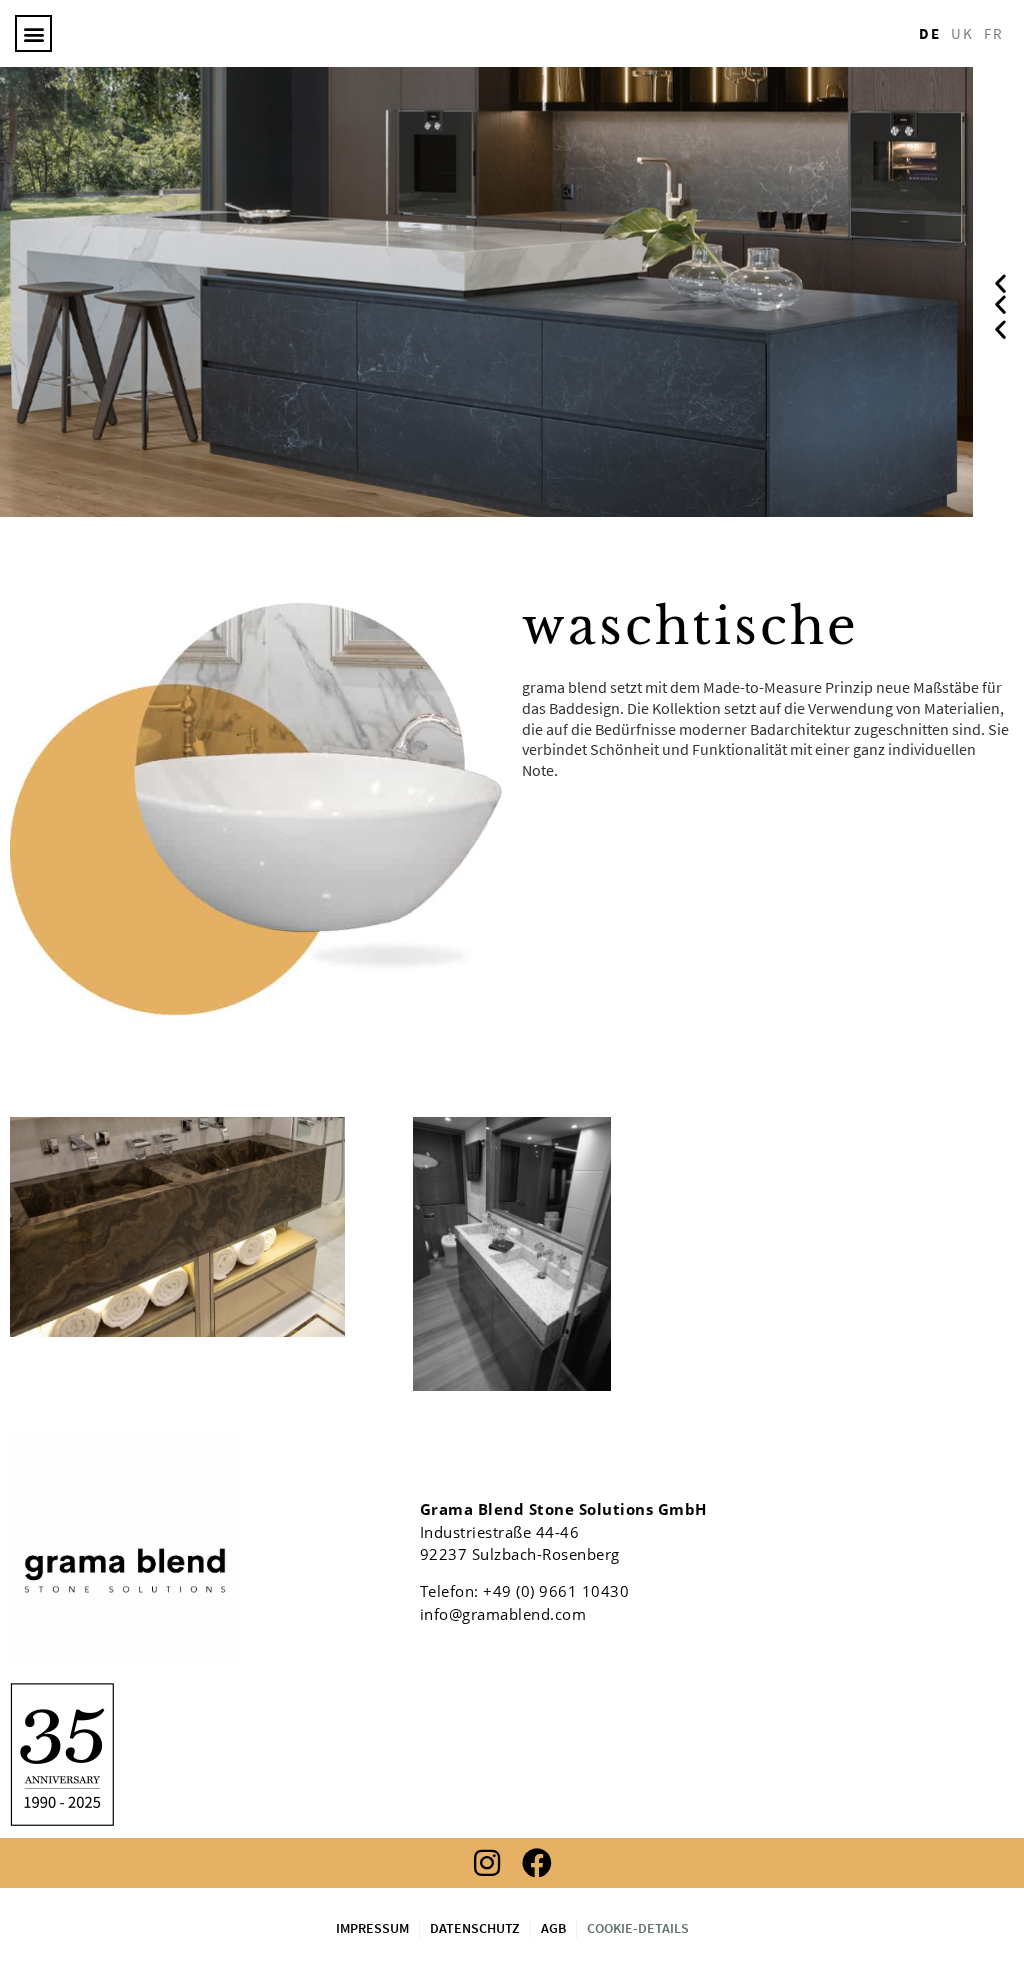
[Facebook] (537, 1863)
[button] (33, 33)
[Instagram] (487, 1863)
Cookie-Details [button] (638, 1928)
